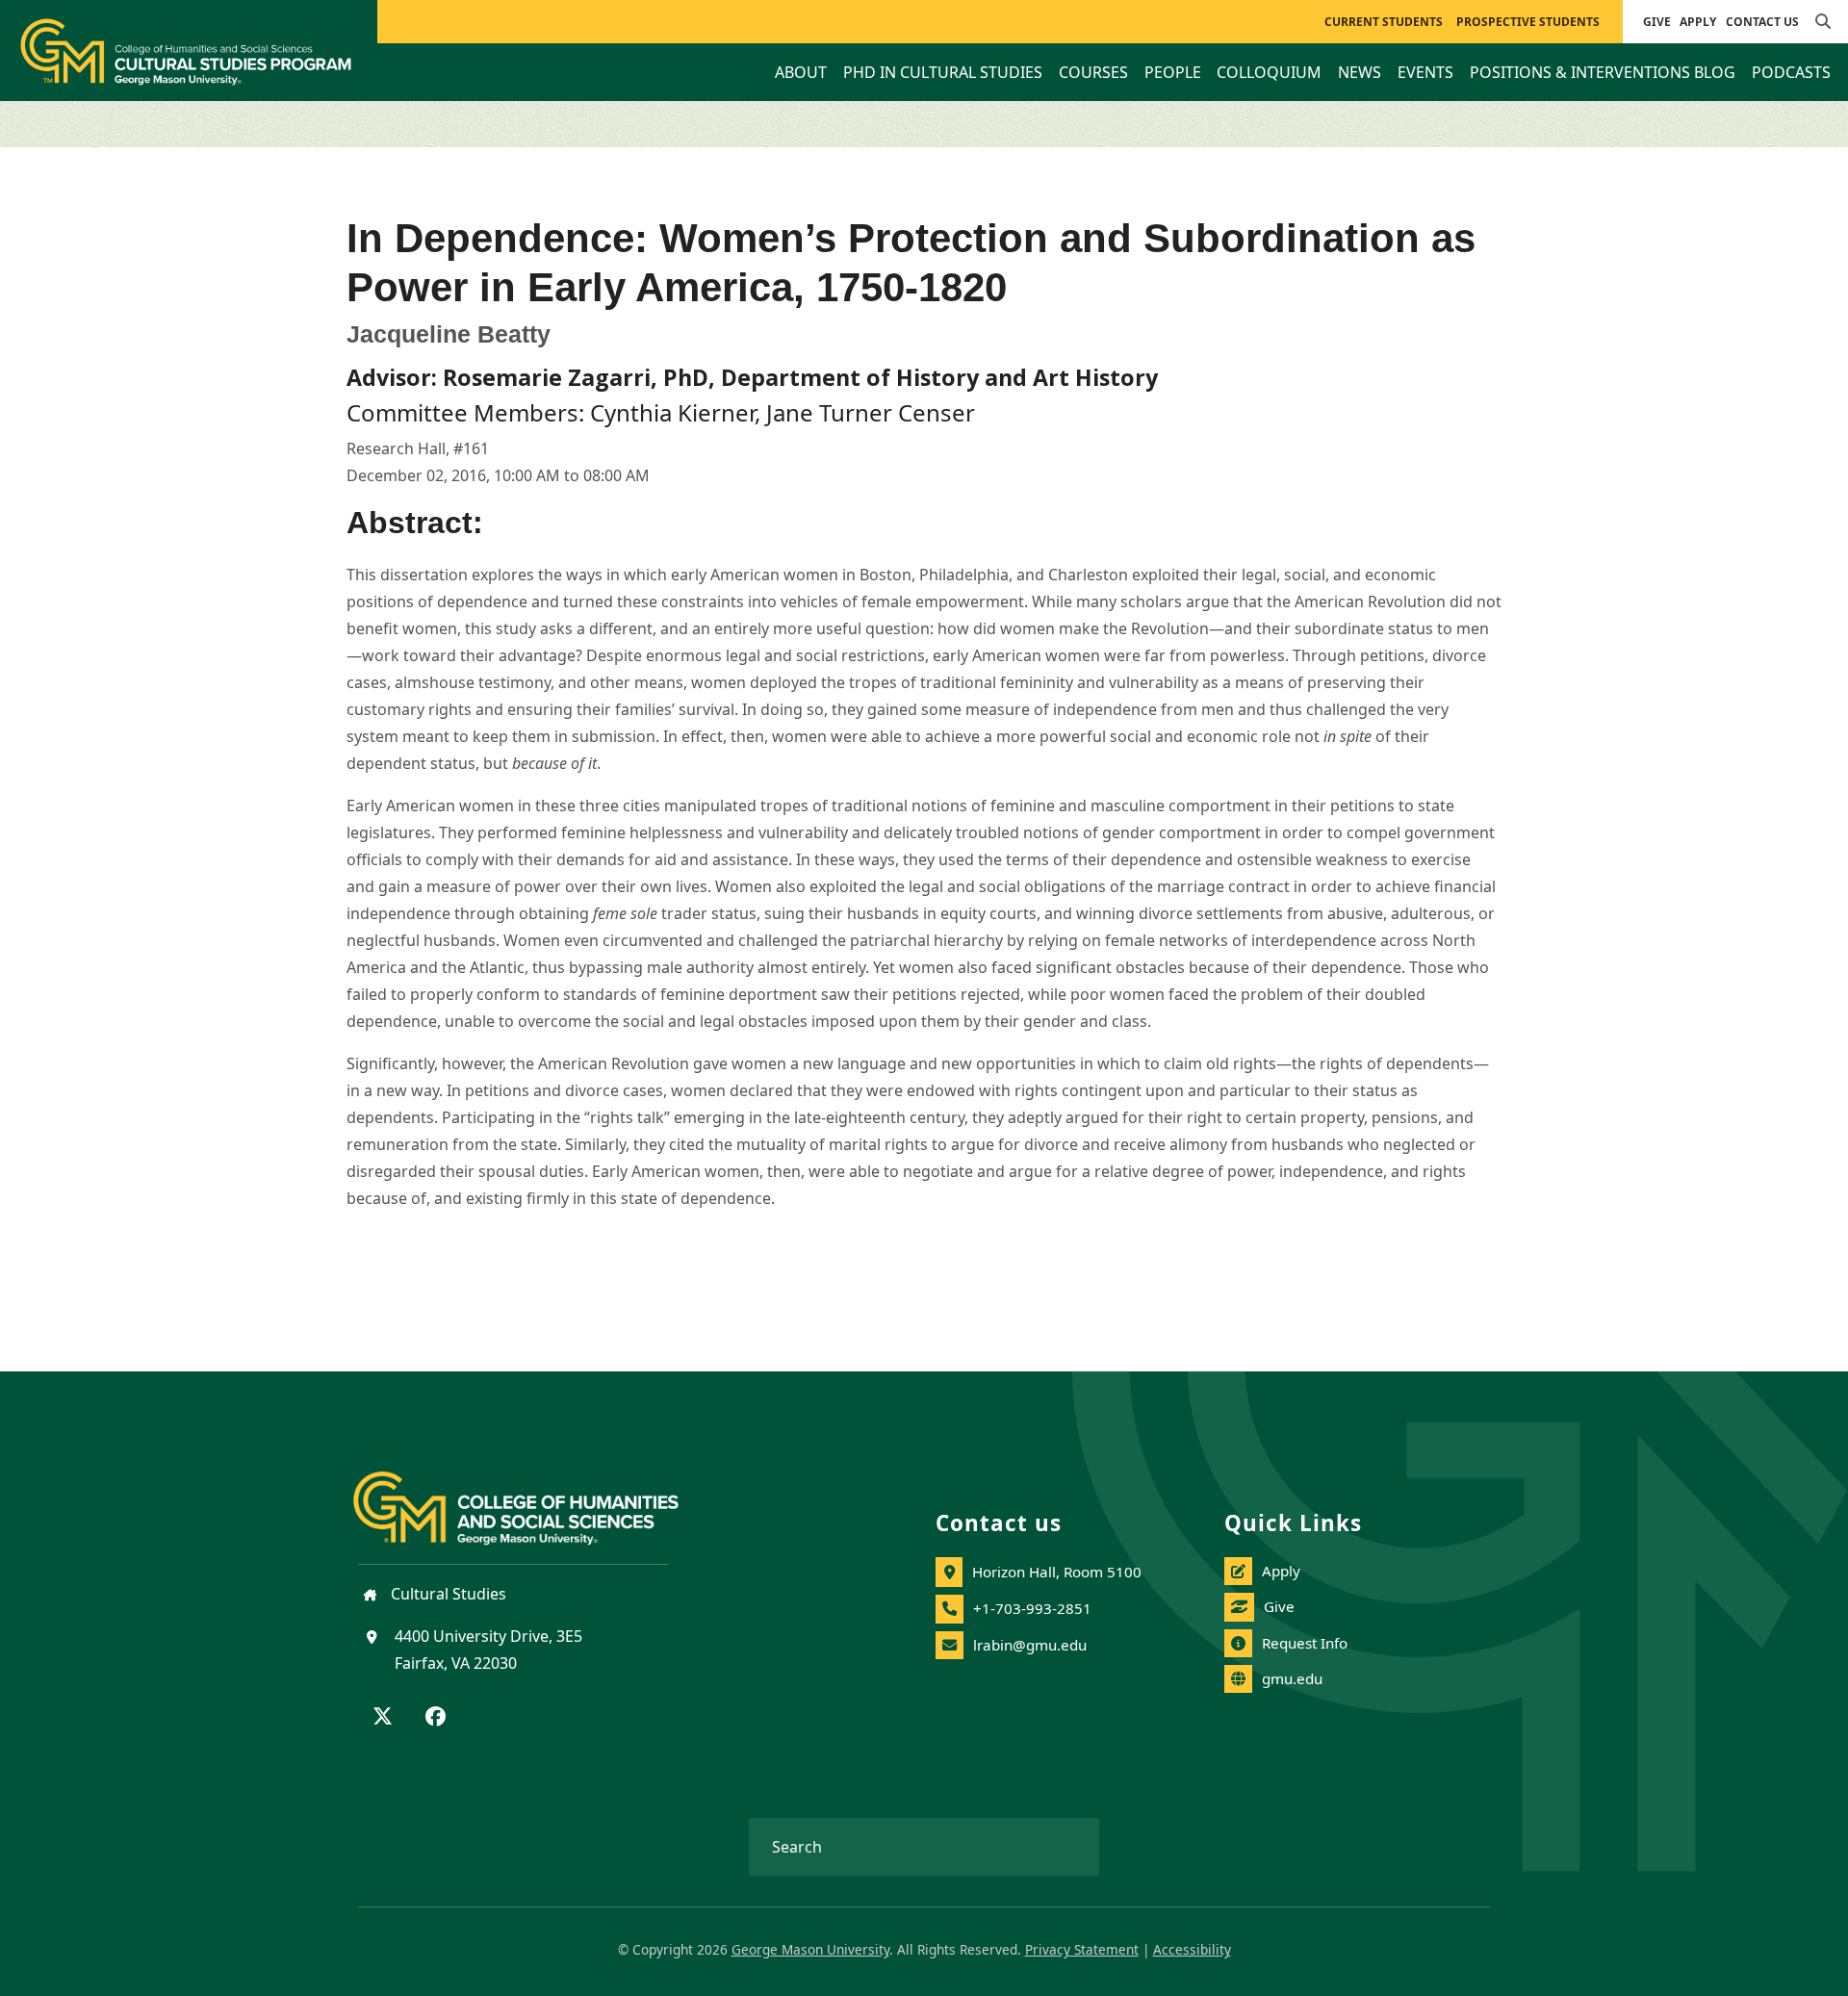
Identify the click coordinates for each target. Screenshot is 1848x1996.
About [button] (801, 72)
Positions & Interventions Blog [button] (1603, 72)
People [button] (1173, 72)
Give (1657, 22)
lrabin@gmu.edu (1030, 1645)
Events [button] (1425, 72)
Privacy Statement (1082, 1949)
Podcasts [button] (1791, 72)
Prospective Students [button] (1528, 22)
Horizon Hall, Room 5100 (1057, 1572)
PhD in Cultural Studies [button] (943, 72)
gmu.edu (1292, 1678)
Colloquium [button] (1269, 72)
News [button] (1360, 72)
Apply (1698, 22)
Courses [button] (1093, 72)
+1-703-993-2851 (1032, 1608)
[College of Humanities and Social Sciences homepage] (535, 1497)
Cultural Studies (447, 1594)
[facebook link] (436, 1718)
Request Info (1305, 1643)
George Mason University (810, 1949)
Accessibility (1192, 1949)
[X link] (383, 1718)
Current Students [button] (1384, 22)
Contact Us (1762, 22)
